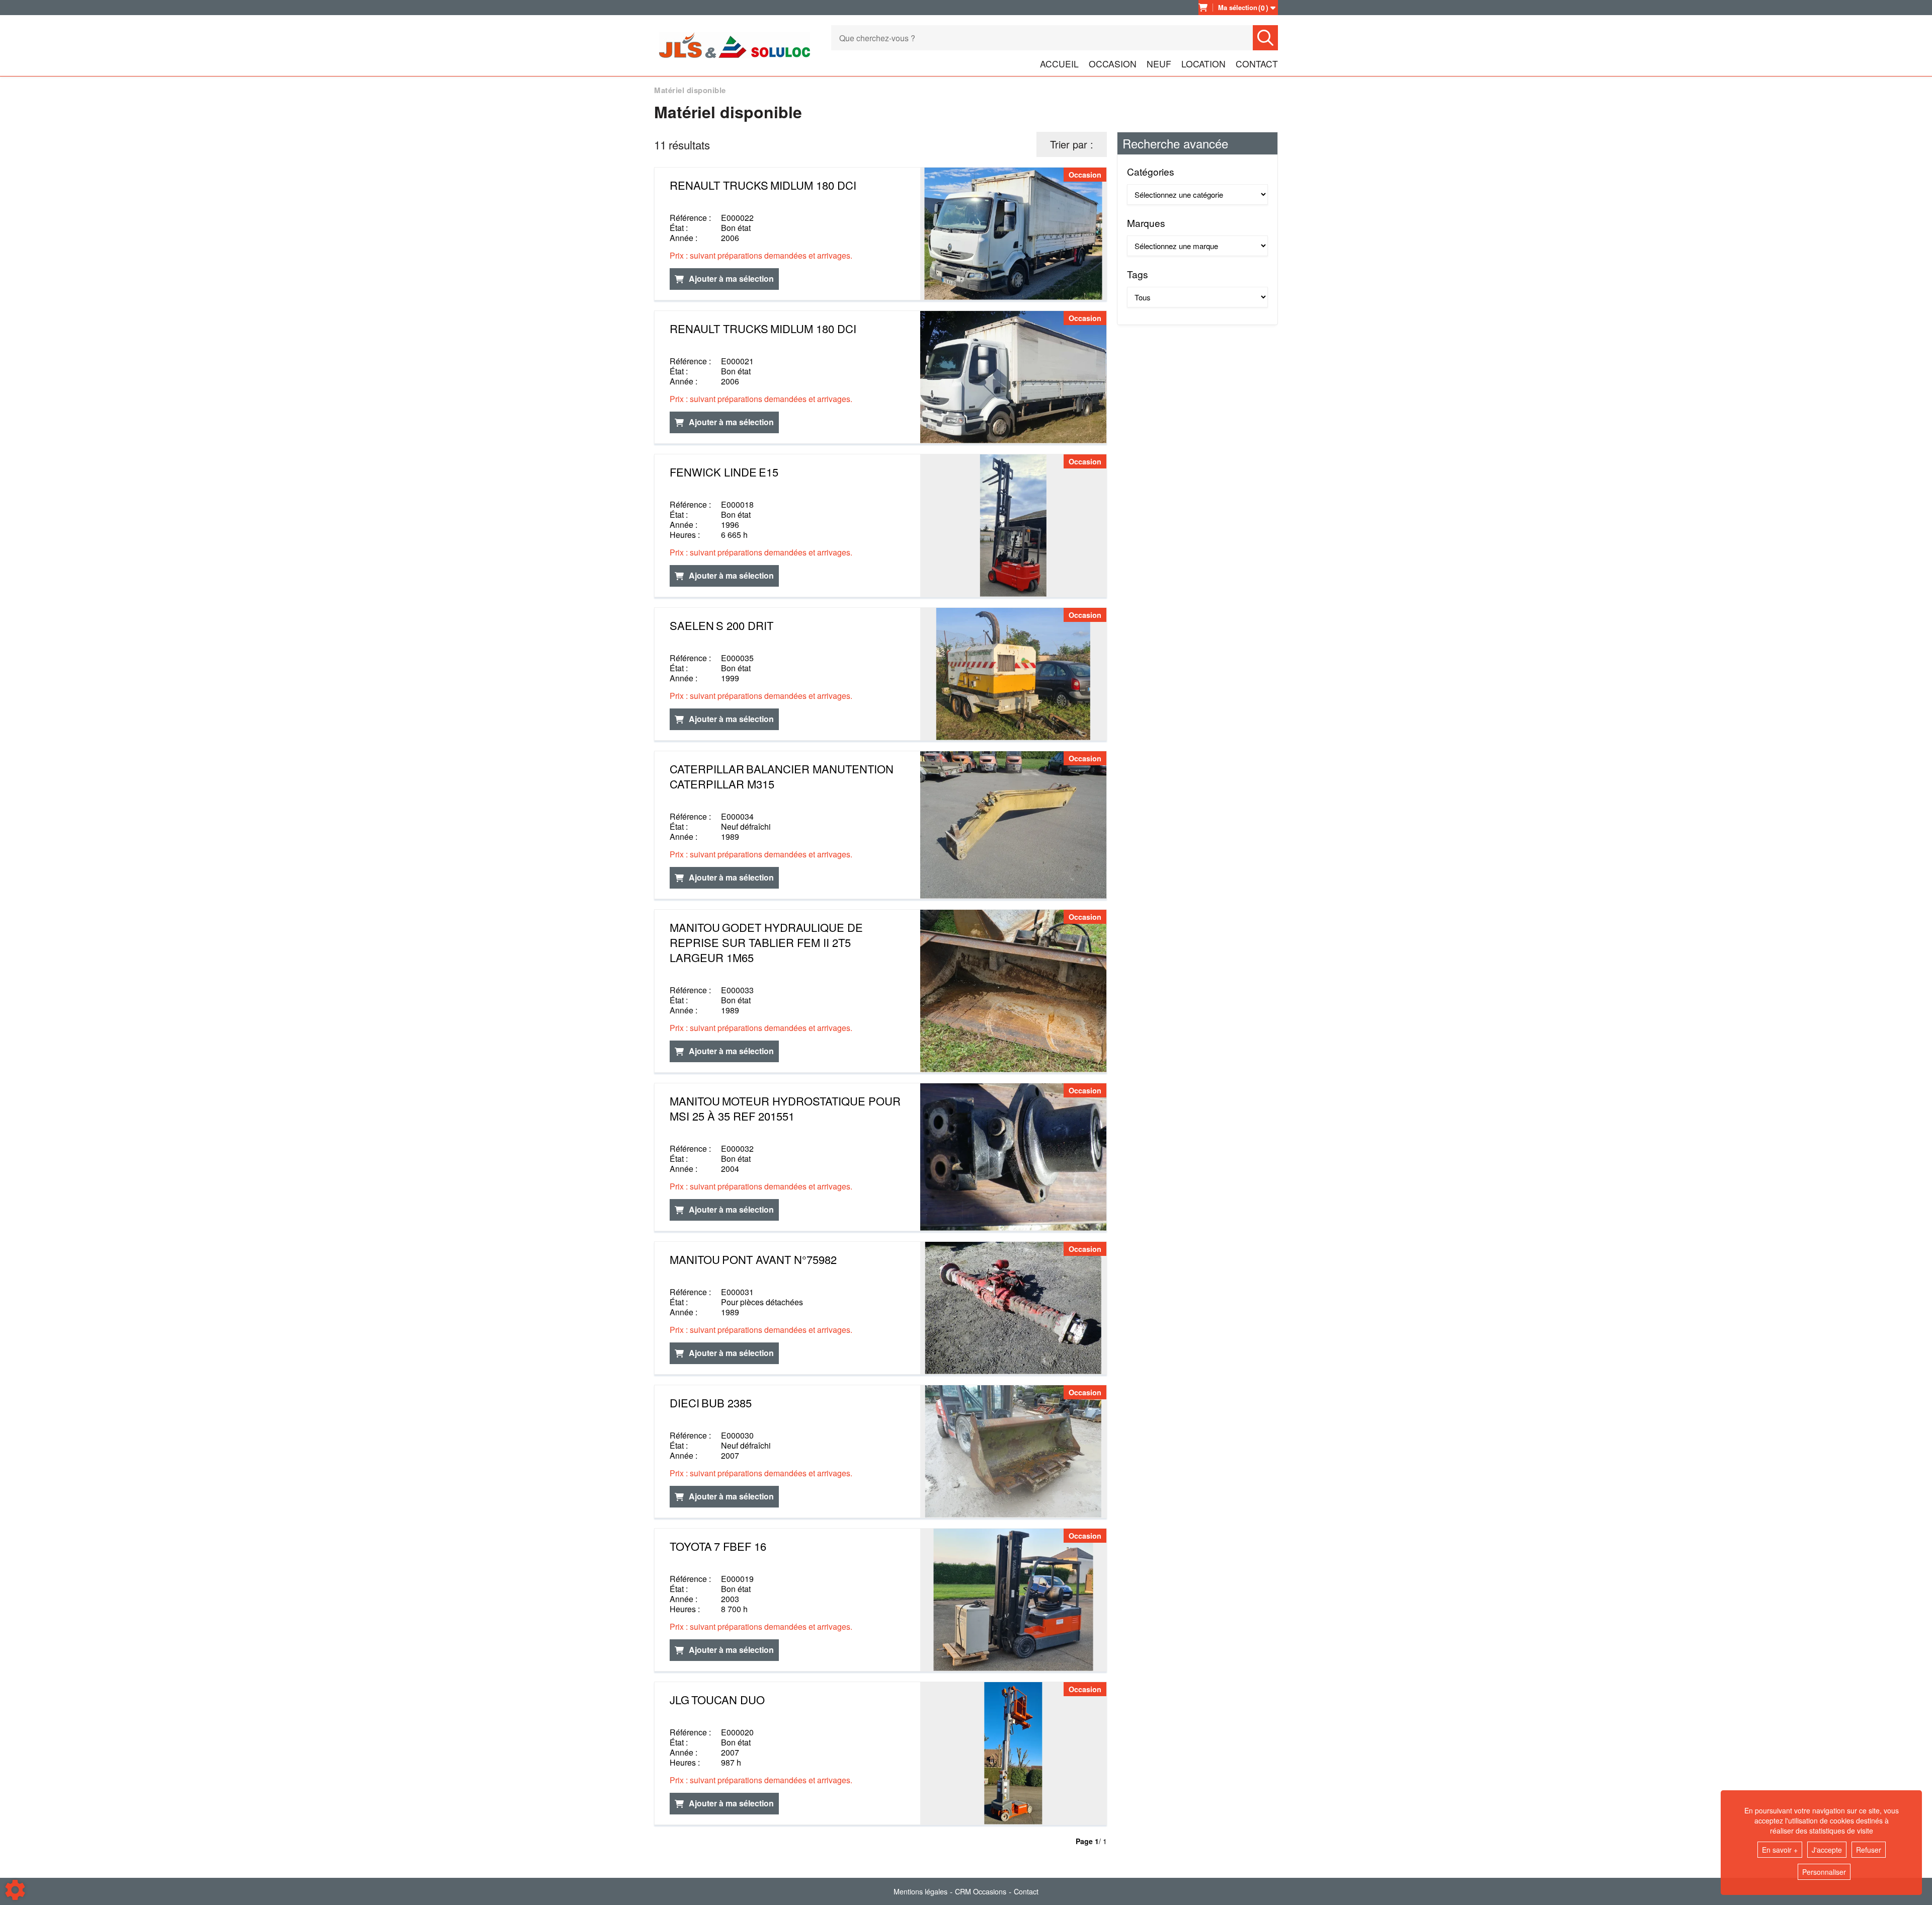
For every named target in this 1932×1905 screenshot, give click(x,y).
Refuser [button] (1869, 1850)
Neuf (1159, 64)
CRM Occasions (981, 1891)
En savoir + (1780, 1850)
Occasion (1113, 64)
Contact (1257, 64)
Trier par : (1072, 144)
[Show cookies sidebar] (15, 1890)
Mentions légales (920, 1891)
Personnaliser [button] (1824, 1872)
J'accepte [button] (1827, 1850)
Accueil (1059, 64)
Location (1203, 64)
